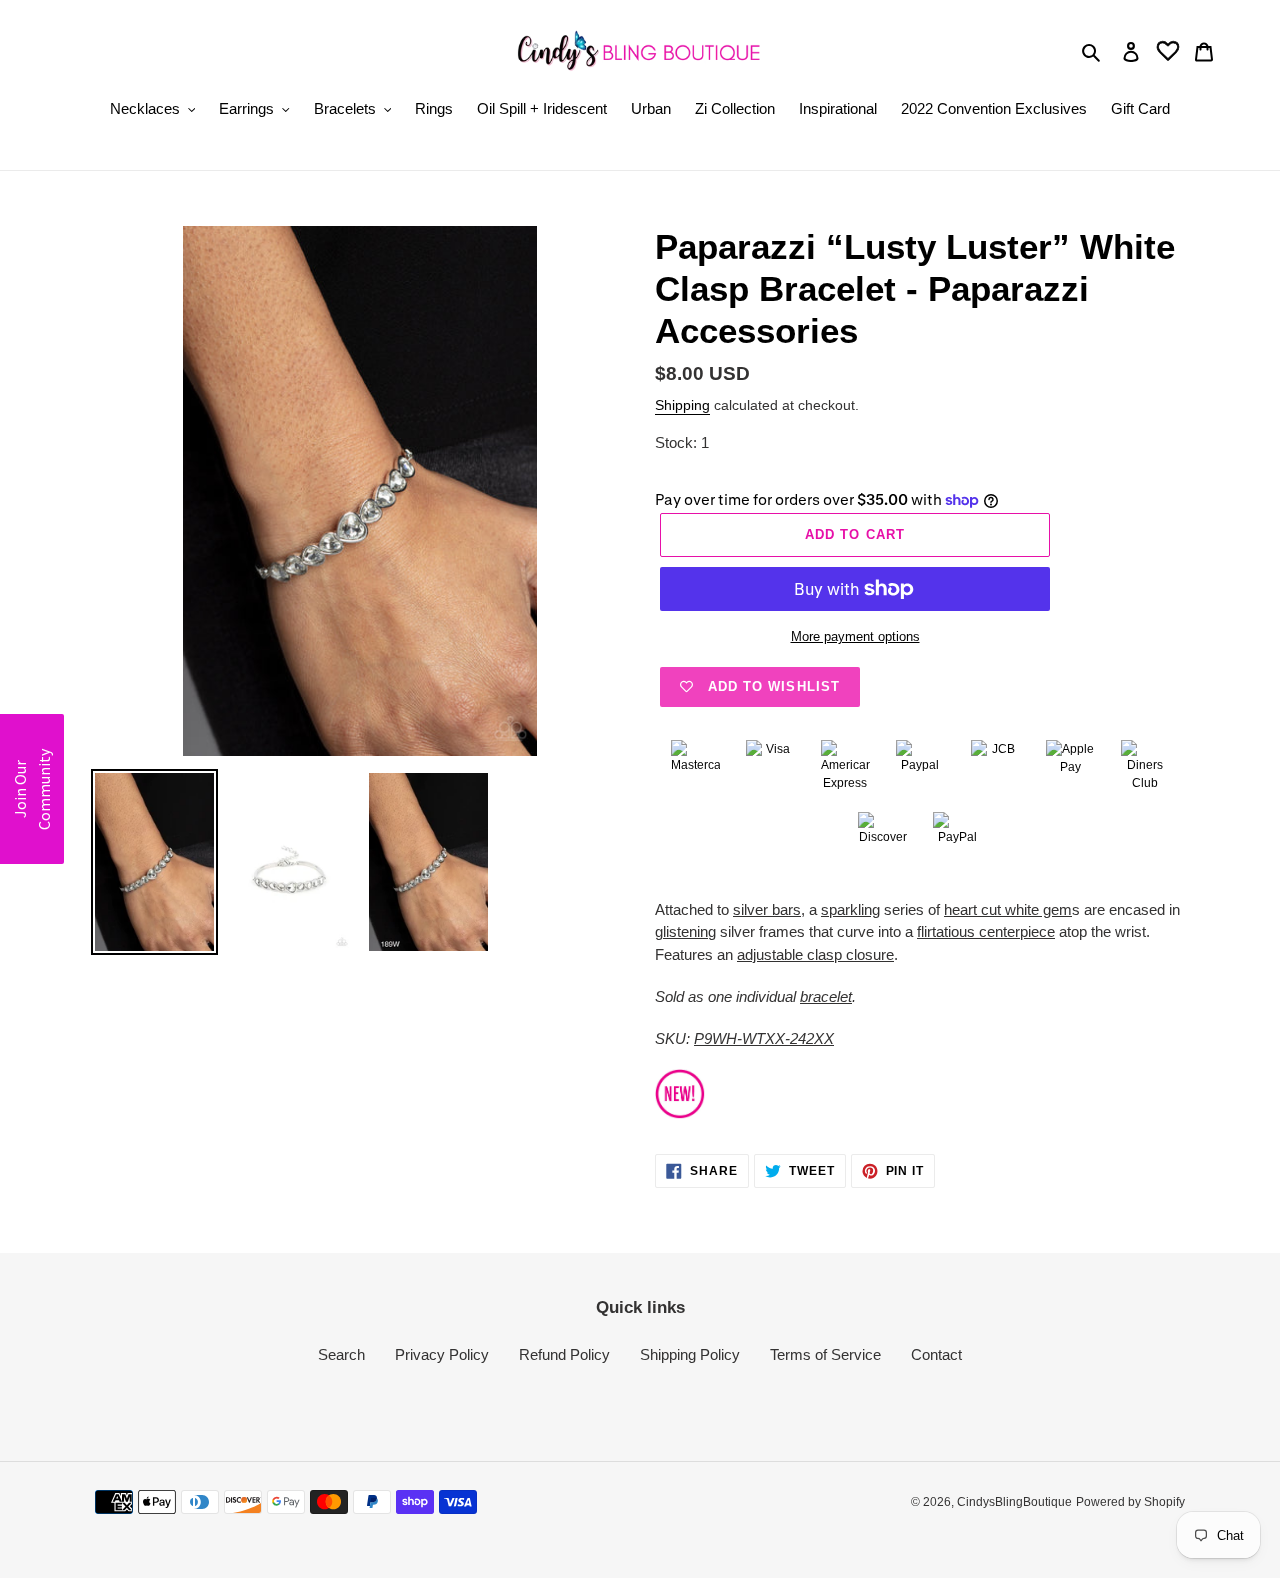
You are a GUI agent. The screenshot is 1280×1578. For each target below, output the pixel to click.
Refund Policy (564, 1354)
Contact (936, 1354)
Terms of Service (825, 1354)
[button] (32, 789)
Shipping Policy (690, 1354)
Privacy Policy (442, 1354)
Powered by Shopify (1130, 1502)
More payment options (855, 636)
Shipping (682, 405)
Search (341, 1354)
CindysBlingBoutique (1014, 1502)
